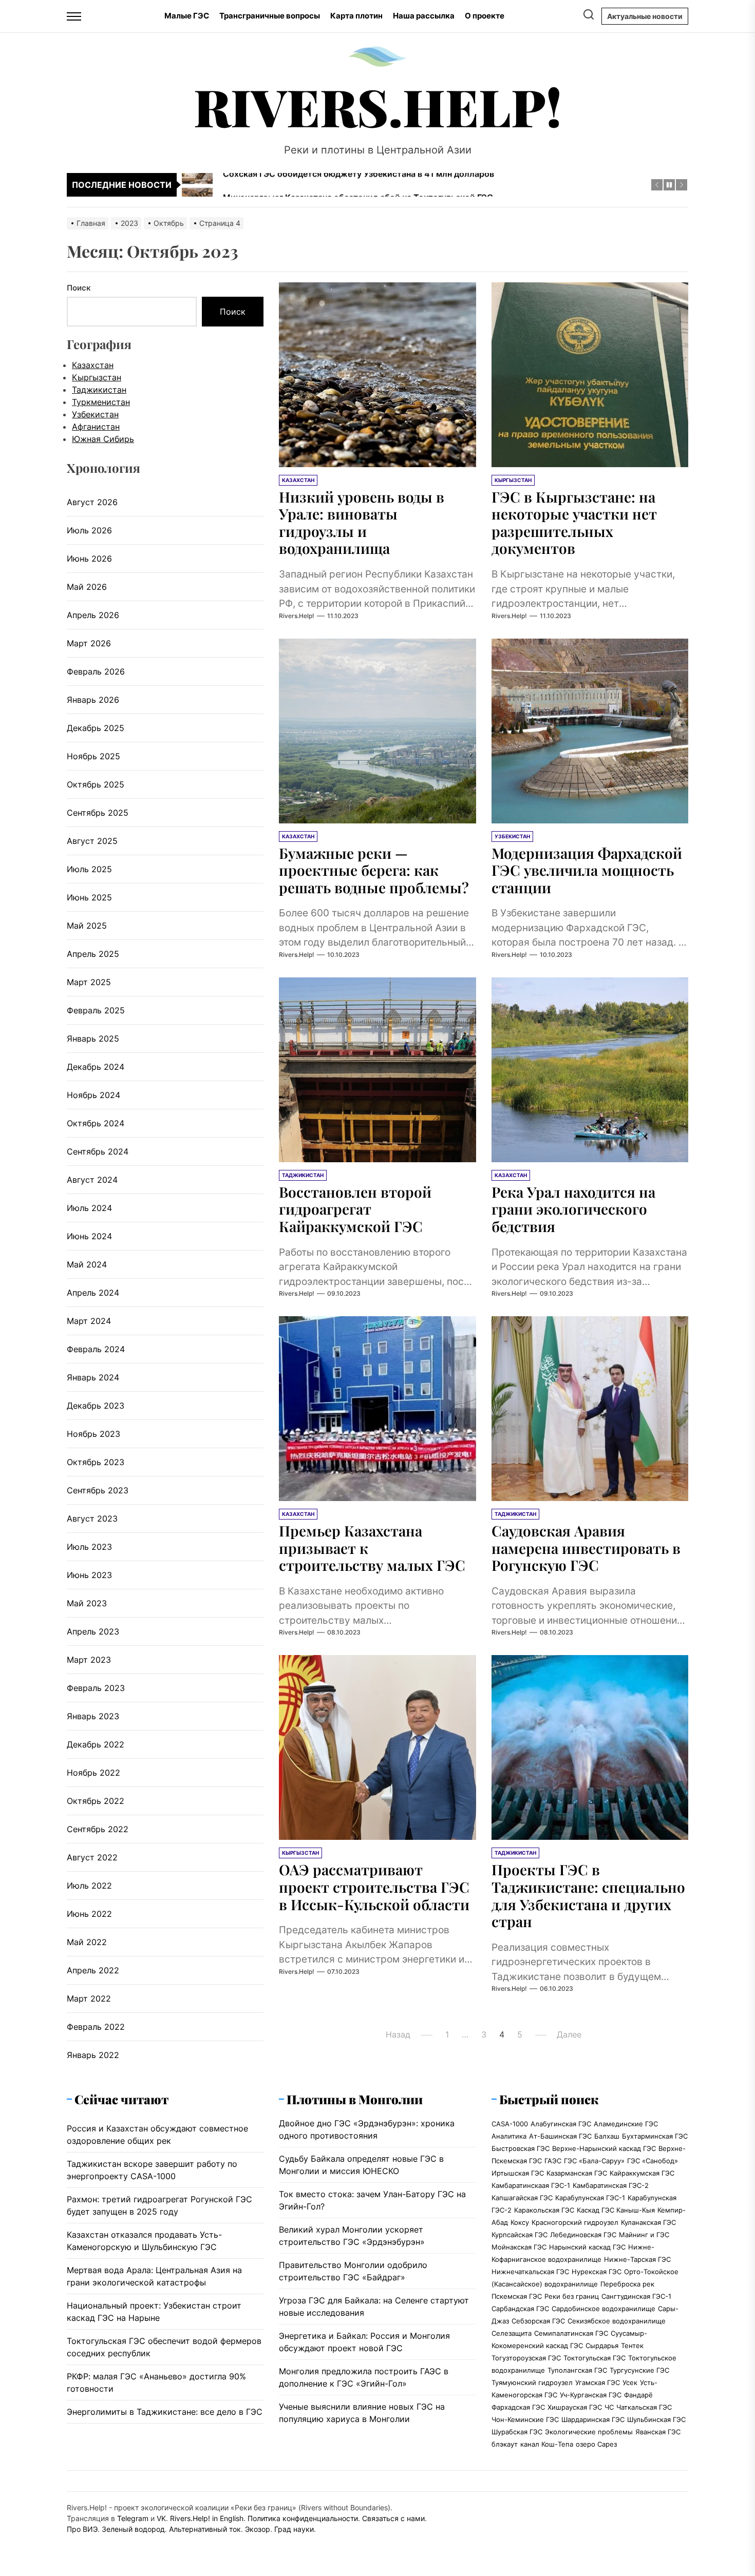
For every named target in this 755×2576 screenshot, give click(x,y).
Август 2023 (92, 1518)
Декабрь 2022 (96, 1744)
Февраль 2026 (96, 671)
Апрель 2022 (93, 1970)
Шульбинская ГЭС (656, 2419)
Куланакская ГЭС (648, 2222)
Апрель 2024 (93, 1293)
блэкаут (505, 2444)
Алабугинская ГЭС (561, 2124)
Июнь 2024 (89, 1236)
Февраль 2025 (96, 1010)
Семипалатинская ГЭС (571, 2333)
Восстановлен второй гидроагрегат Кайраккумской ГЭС (355, 1209)
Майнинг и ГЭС (644, 2235)
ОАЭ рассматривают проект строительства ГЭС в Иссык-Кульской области (374, 1887)
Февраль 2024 (96, 1349)
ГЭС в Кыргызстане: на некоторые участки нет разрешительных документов (574, 523)
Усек (630, 2382)
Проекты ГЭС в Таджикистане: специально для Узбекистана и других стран (588, 1895)
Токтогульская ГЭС (594, 2358)
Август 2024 (92, 1180)
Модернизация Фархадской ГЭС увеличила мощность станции (587, 870)
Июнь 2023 (89, 1575)
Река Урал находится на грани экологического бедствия (573, 1209)
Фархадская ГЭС (518, 2407)
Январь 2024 (93, 1377)
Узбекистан (95, 414)
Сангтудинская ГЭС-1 (636, 2296)
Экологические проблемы (589, 2432)
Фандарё (638, 2395)
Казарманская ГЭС (577, 2173)
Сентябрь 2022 (98, 1829)
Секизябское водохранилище (617, 2321)
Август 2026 (92, 502)
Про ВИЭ (82, 2529)
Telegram (133, 2518)
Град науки (294, 2529)
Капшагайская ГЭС (522, 2198)
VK (161, 2518)
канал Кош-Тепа (547, 2444)
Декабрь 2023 (96, 1406)
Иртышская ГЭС (518, 2173)
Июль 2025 (89, 869)
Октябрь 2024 (96, 1123)
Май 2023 (87, 1603)
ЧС (609, 2407)
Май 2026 (87, 587)
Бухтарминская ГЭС (655, 2136)
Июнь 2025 (89, 897)
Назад (398, 2034)
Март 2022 (89, 1998)
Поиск (79, 288)
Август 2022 (92, 1857)
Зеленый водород (133, 2529)
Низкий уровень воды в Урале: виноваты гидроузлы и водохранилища (362, 523)
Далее (569, 2034)
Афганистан (96, 427)
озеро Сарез (596, 2444)
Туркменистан (101, 402)
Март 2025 (89, 982)
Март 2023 (89, 1660)
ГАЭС (553, 2161)
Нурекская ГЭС (597, 2272)
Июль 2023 (89, 1547)
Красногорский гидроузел (575, 2222)
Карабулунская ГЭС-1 (590, 2198)
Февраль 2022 (96, 2027)
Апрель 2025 (93, 954)
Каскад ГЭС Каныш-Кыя (616, 2210)
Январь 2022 (93, 2055)
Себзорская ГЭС (538, 2321)
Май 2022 (87, 1942)
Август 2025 (92, 841)
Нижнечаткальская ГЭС (530, 2272)
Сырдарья (602, 2346)
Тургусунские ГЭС (639, 2370)
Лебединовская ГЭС (583, 2235)
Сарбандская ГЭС (520, 2309)
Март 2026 (89, 643)
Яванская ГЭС (658, 2432)
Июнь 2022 (89, 1914)
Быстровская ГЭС (521, 2148)
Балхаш (607, 2136)
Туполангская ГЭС (577, 2370)
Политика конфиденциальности (303, 2518)
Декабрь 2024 (96, 1067)
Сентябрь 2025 (98, 813)
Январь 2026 (93, 700)
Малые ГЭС (187, 16)
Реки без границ (572, 2296)
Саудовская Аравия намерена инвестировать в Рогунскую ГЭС (586, 1548)
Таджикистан (99, 390)
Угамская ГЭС (598, 2382)
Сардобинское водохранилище (603, 2309)
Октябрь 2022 (96, 1801)
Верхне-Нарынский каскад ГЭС (604, 2148)
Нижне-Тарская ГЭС (637, 2259)
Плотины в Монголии (355, 2099)
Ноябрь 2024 (93, 1095)
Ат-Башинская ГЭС (560, 2136)
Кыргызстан (97, 377)
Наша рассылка (424, 16)
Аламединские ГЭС (626, 2124)
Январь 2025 (93, 1039)
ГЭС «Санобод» (653, 2161)
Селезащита (512, 2333)
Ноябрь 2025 (93, 756)
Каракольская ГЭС (544, 2210)
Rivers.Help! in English (207, 2518)
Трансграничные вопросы (270, 16)
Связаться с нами (393, 2518)
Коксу (520, 2222)
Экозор (258, 2529)
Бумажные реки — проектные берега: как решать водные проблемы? (374, 870)
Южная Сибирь (103, 439)
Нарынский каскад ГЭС (587, 2247)
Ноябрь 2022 (93, 1773)
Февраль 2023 (96, 1688)
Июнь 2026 (89, 559)
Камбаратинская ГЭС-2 (611, 2185)
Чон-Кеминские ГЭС (525, 2419)
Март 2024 (89, 1321)
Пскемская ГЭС (517, 2296)
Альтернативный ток (205, 2529)
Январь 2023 (93, 1716)
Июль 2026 (89, 530)
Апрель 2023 (93, 1631)
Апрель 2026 (93, 615)
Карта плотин (356, 16)
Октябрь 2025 (96, 784)
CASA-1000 (510, 2124)
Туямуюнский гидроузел (532, 2382)
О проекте (485, 16)
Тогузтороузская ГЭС (526, 2358)
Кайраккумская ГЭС (642, 2173)
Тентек (632, 2346)
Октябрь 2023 (96, 1462)
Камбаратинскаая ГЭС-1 (531, 2185)
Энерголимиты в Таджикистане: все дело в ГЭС (165, 2412)
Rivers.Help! (378, 106)
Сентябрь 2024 (98, 1151)
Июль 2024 (89, 1208)
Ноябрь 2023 (93, 1434)
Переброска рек (627, 2284)
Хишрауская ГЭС (575, 2407)
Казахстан (93, 365)
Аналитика (509, 2136)
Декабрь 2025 (96, 728)
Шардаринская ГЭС (593, 2419)
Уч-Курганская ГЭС (591, 2395)
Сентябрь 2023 (98, 1490)
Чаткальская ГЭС (644, 2407)
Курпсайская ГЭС (520, 2235)
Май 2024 (87, 1264)
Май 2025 (87, 926)
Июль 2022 (89, 1886)
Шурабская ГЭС (517, 2432)
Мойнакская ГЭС (519, 2247)
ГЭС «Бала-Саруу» (594, 2161)
